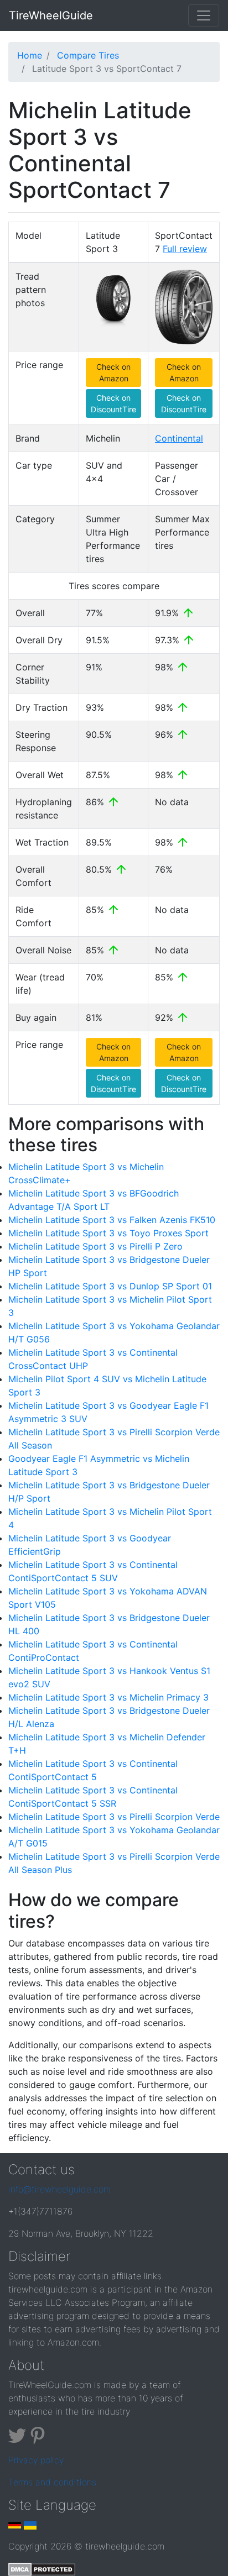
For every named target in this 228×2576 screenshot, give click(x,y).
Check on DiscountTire (113, 403)
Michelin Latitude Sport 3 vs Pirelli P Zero (95, 1246)
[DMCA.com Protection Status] (42, 2568)
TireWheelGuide (51, 15)
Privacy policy (36, 2460)
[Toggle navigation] (204, 15)
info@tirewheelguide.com (59, 2189)
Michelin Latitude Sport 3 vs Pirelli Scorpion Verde (114, 1817)
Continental (179, 438)
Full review (185, 249)
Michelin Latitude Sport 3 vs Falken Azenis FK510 (112, 1220)
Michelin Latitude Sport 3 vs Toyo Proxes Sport (108, 1233)
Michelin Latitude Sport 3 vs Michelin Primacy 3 (108, 1697)
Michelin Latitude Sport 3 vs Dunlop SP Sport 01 (110, 1286)
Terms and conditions (52, 2482)
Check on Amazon (113, 373)
